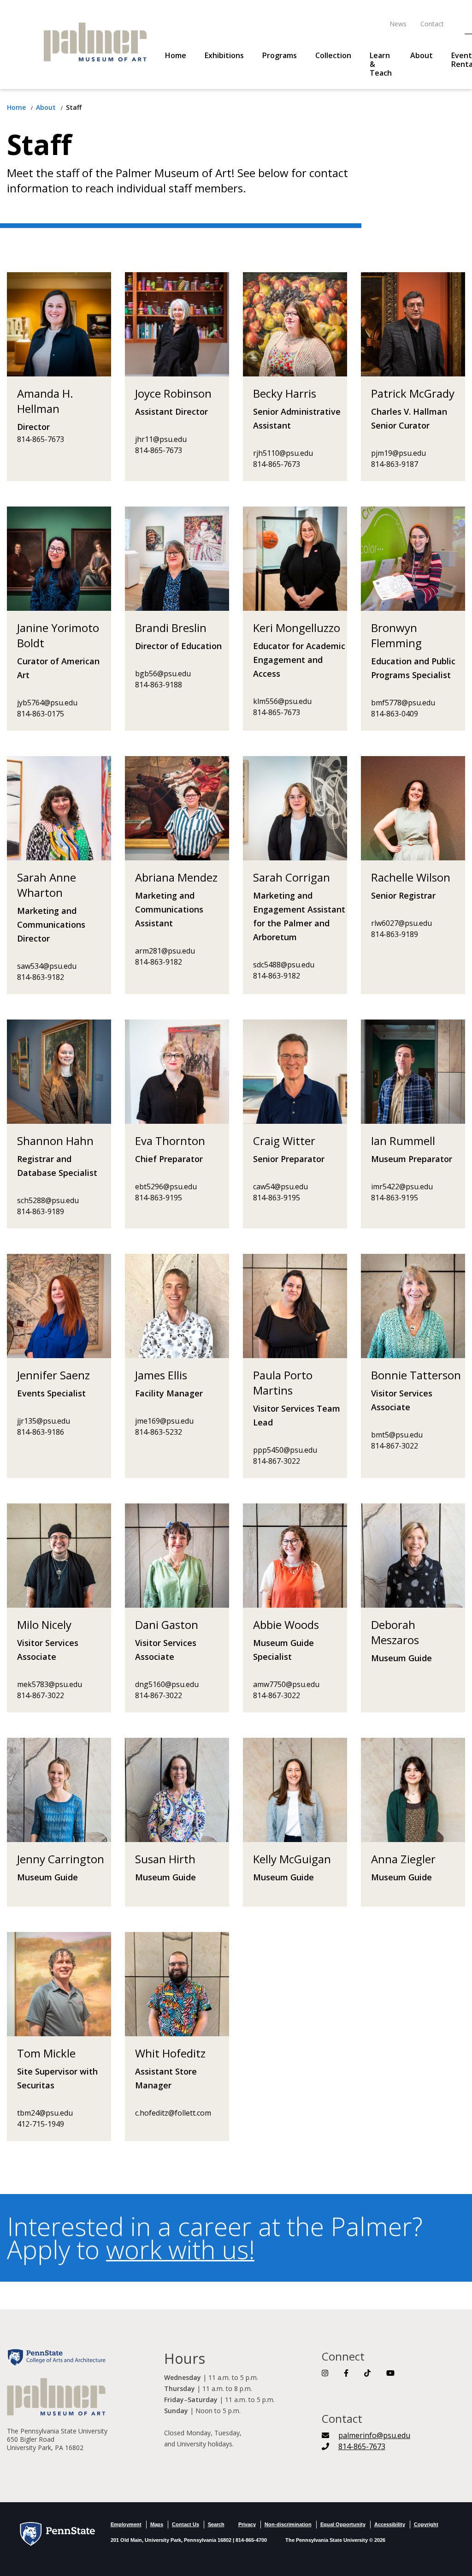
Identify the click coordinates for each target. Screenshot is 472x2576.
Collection (333, 56)
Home (176, 56)
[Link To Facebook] (346, 2373)
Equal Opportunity (343, 2524)
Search (216, 2524)
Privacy (247, 2524)
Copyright (426, 2524)
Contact (432, 24)
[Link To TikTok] (367, 2373)
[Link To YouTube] (390, 2373)
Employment (126, 2524)
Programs (280, 56)
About (422, 56)
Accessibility (390, 2524)
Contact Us (186, 2524)
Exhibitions (224, 56)
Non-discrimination (288, 2524)
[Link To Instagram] (325, 2373)
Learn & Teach (381, 64)
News (398, 24)
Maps (157, 2524)
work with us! (180, 2249)
